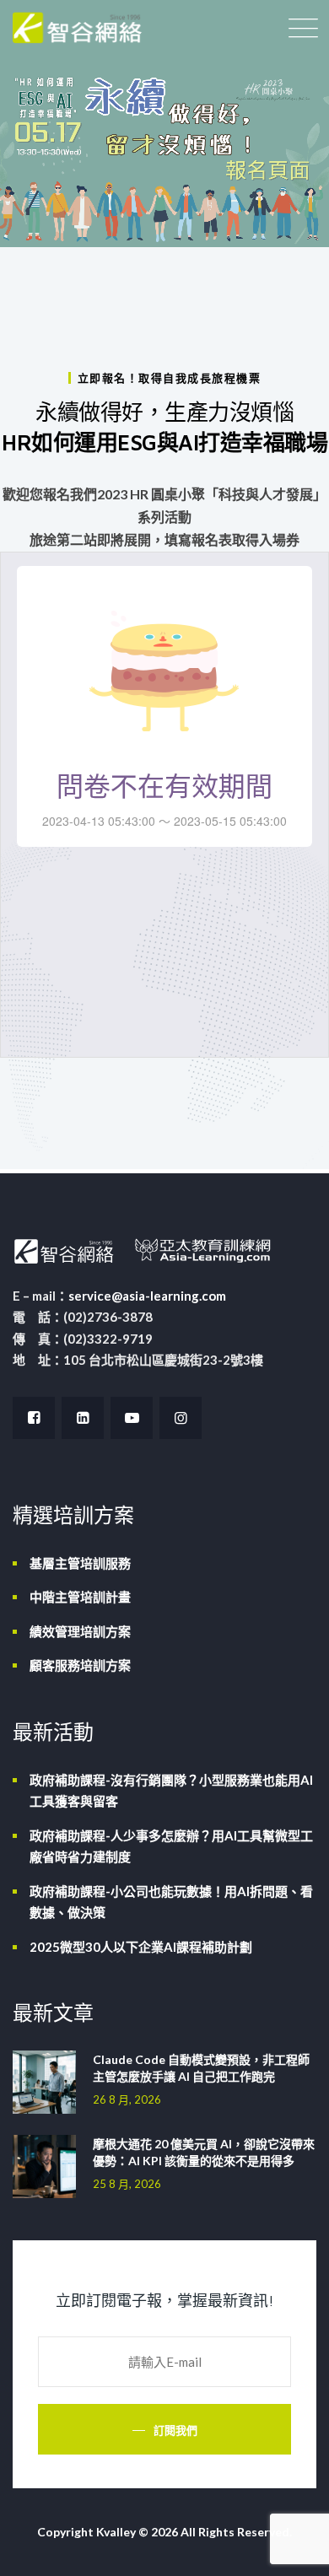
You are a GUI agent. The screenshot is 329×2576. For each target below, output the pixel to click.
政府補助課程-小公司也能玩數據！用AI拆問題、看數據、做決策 (171, 1902)
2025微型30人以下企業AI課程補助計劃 (141, 1947)
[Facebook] (34, 1418)
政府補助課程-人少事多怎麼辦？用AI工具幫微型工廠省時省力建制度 (171, 1846)
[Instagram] (181, 1418)
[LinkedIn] (83, 1418)
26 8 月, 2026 (127, 2099)
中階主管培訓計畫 (80, 1597)
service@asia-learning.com (147, 1296)
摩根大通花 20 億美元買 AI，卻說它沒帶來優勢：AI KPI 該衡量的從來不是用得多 (204, 2152)
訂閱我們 (175, 2430)
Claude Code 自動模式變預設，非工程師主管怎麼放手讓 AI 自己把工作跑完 (201, 2068)
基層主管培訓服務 (80, 1563)
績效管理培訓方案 (80, 1631)
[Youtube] (132, 1418)
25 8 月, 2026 (127, 2184)
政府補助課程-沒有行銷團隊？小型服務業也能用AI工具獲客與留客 (171, 1791)
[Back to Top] (293, 2549)
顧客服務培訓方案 (80, 1665)
